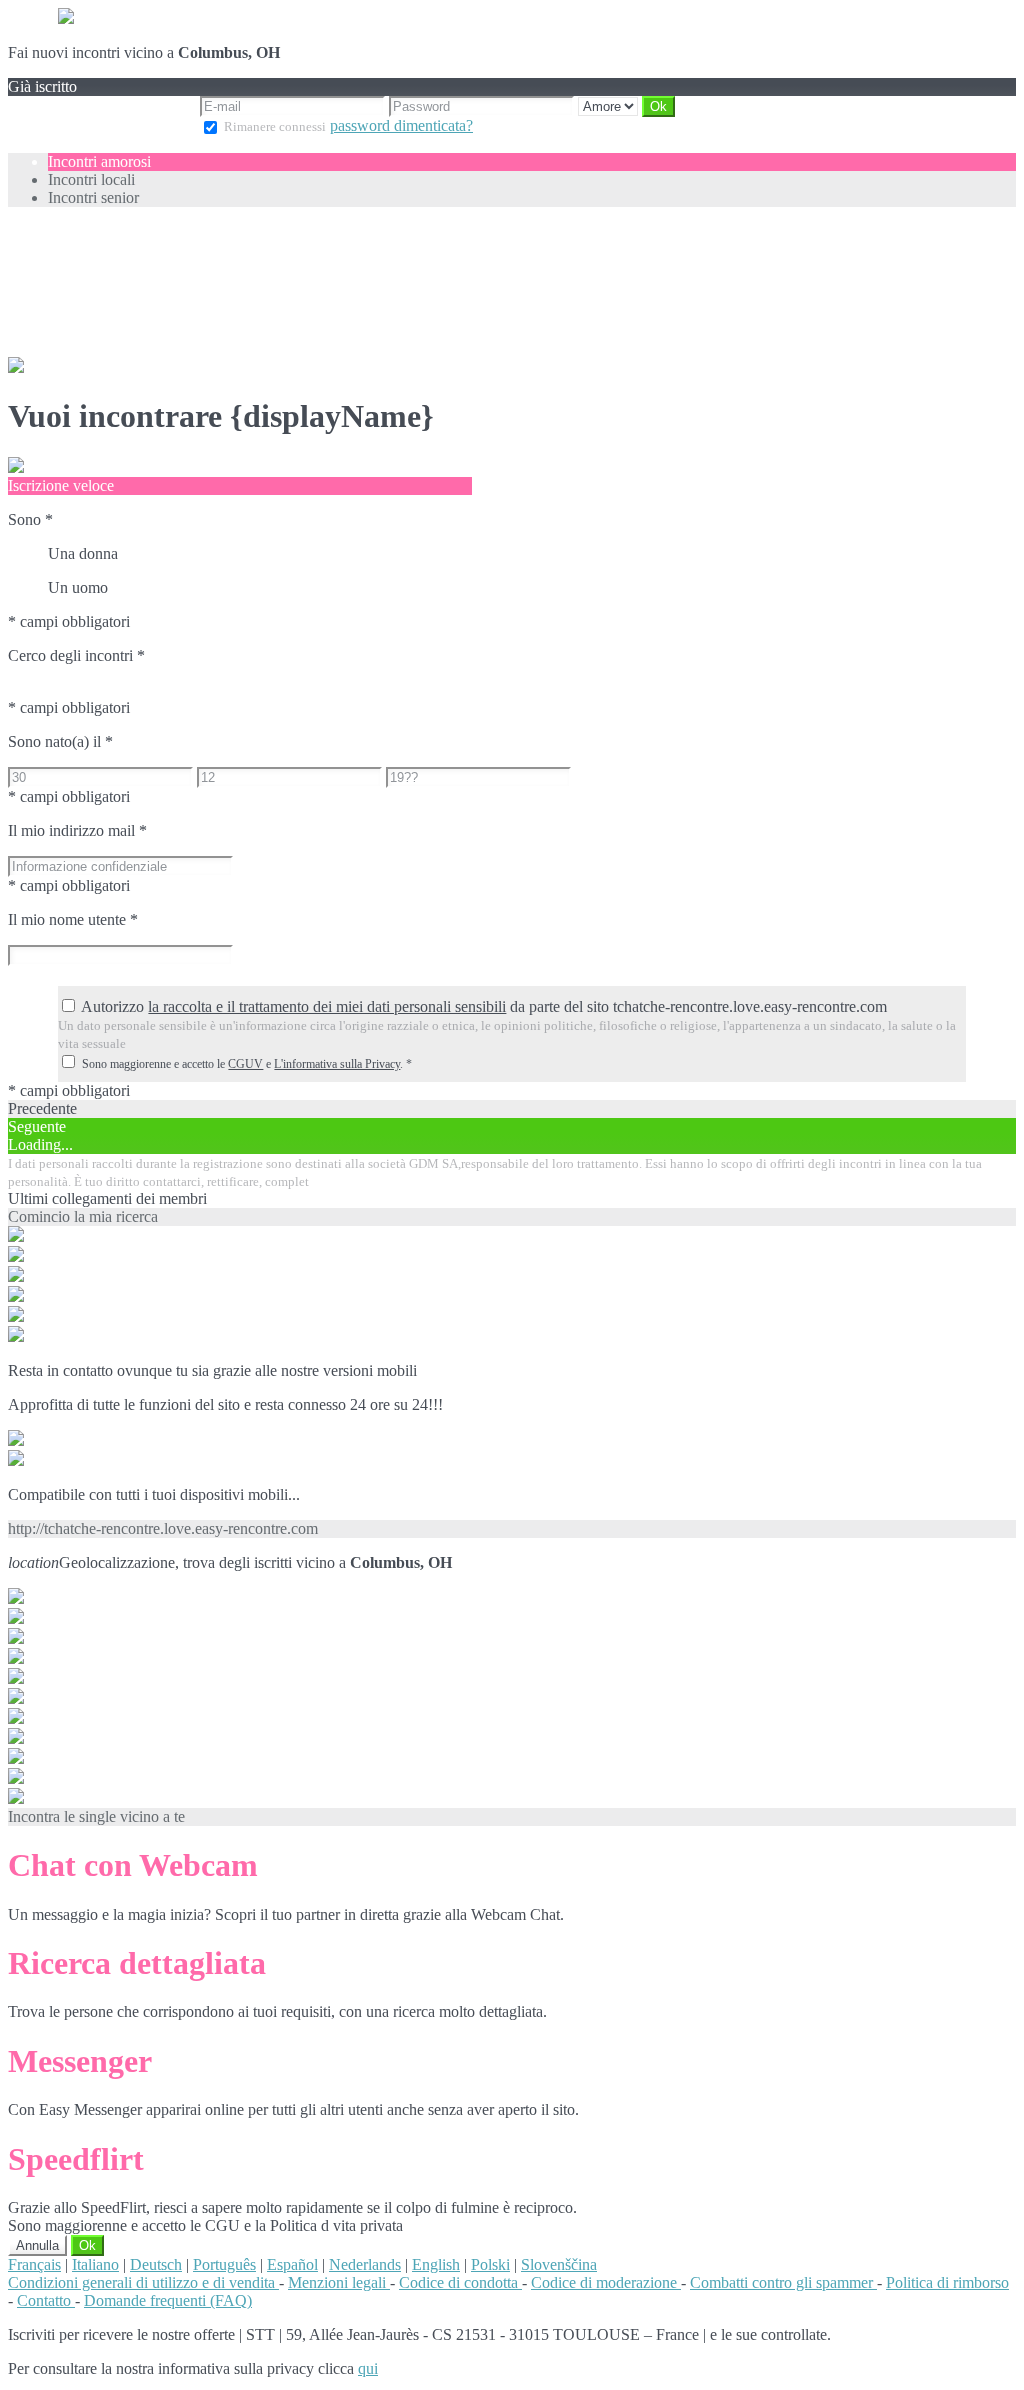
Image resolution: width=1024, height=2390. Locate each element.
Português (224, 2264)
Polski (490, 2264)
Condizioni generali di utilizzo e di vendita (143, 2282)
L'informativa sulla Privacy (337, 1064)
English (436, 2264)
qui (368, 2368)
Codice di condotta (460, 2282)
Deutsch (156, 2264)
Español (292, 2264)
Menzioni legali (339, 2282)
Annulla (37, 2245)
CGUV (245, 1064)
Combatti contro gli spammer (783, 2282)
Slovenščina (559, 2264)
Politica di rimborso (947, 2282)
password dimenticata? (401, 125)
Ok (87, 2245)
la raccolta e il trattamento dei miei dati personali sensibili (327, 1006)
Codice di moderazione (606, 2282)
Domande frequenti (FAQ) (168, 2300)
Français (34, 2264)
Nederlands (365, 2264)
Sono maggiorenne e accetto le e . (247, 1064)
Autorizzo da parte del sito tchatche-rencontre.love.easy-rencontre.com (484, 1006)
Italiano (95, 2264)
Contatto (46, 2300)
